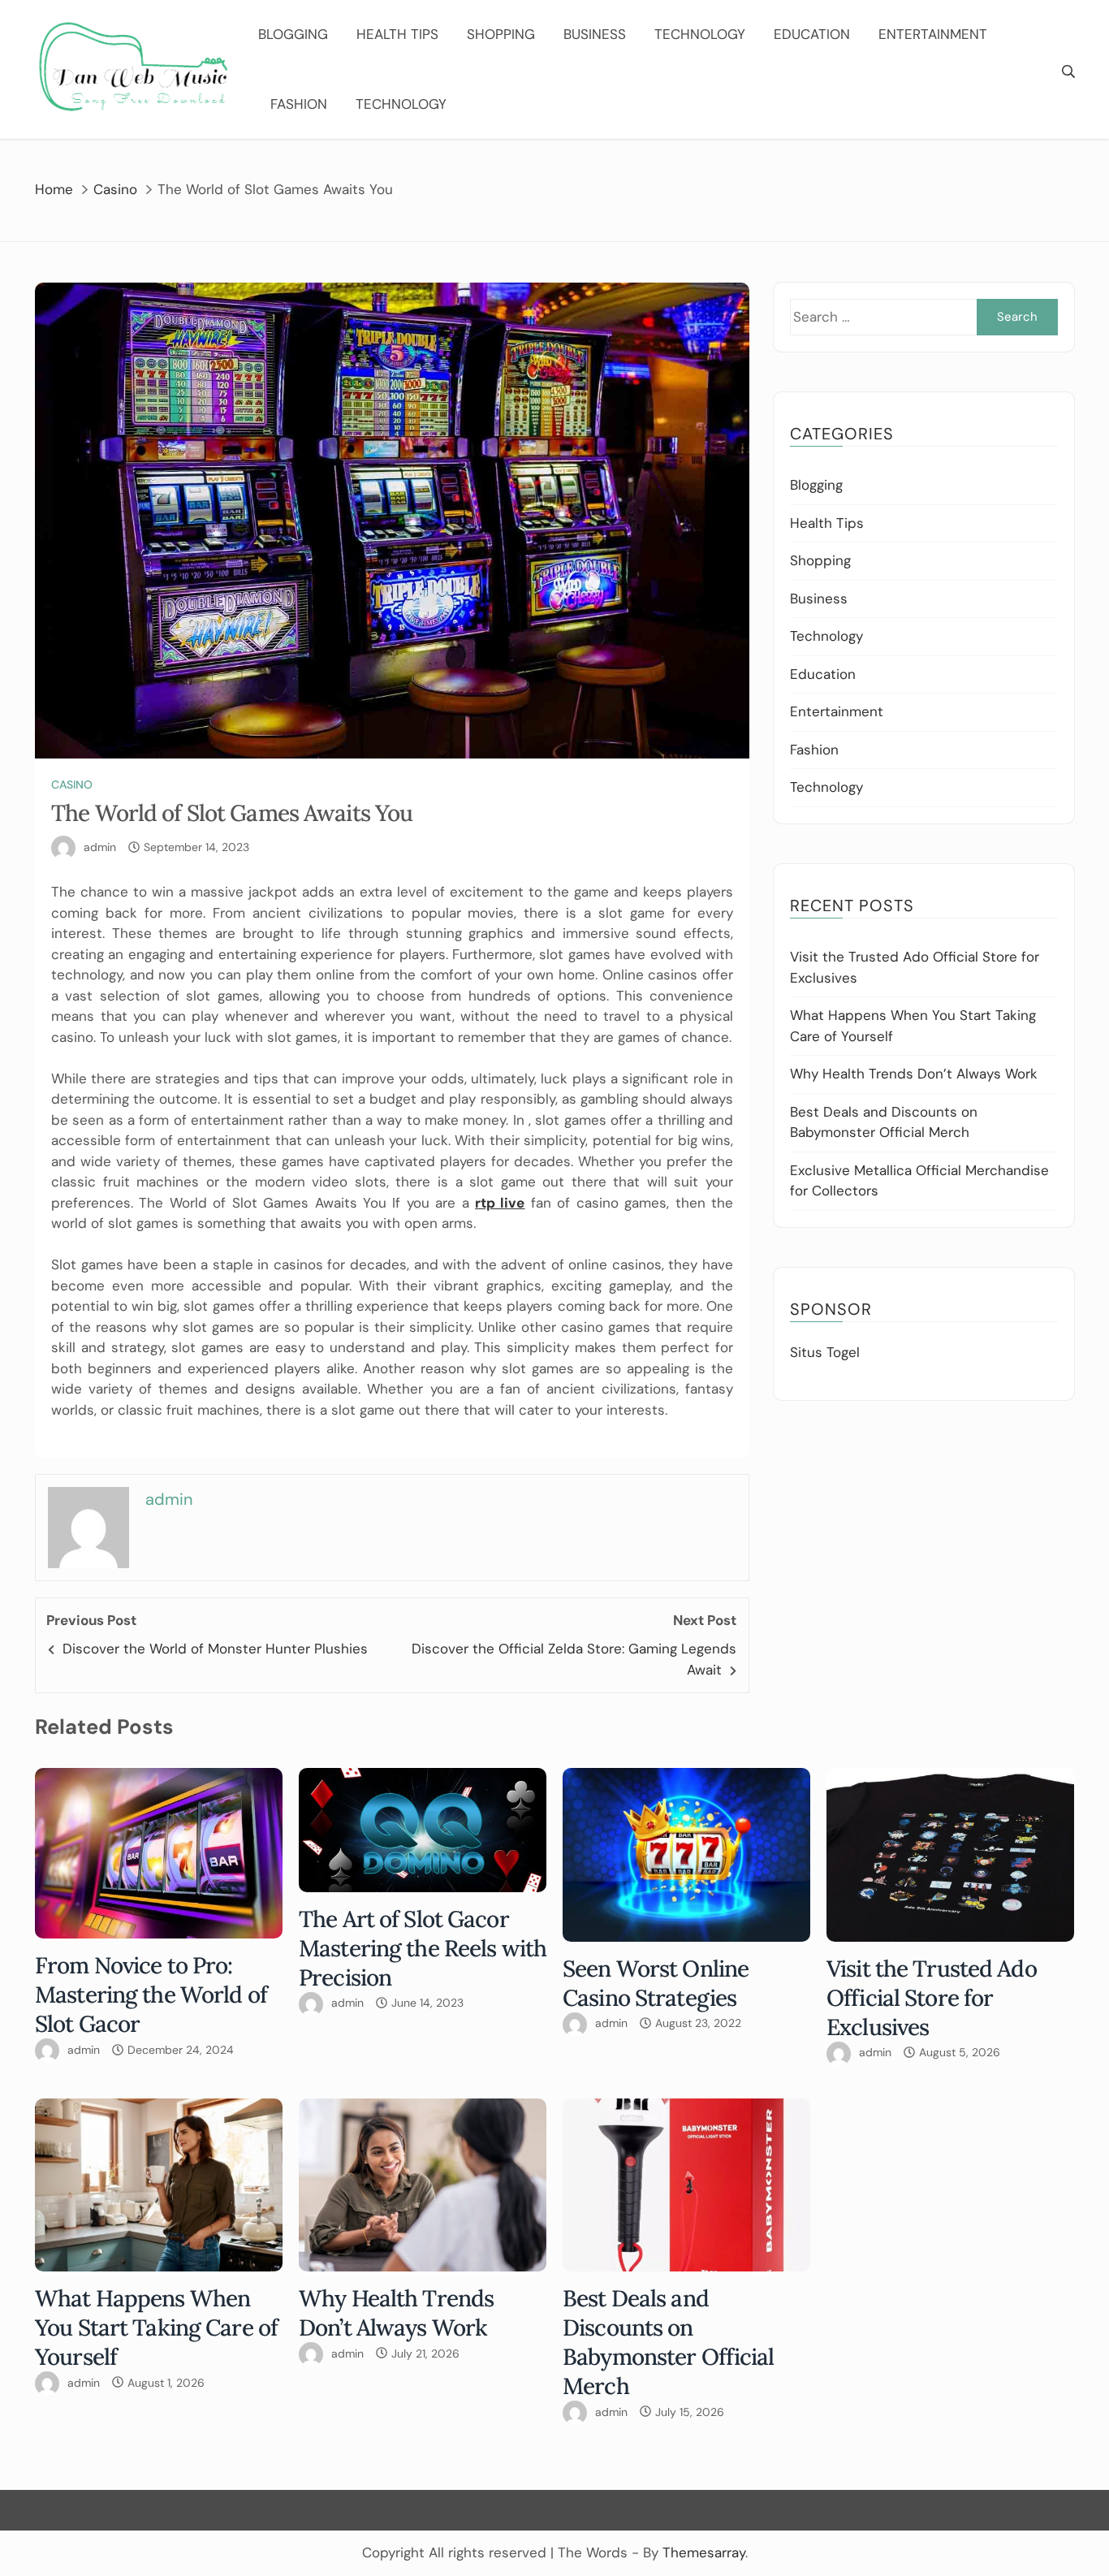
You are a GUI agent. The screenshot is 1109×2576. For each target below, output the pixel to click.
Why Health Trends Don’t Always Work (914, 1074)
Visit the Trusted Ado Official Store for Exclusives (932, 1998)
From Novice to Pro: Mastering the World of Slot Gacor (151, 1995)
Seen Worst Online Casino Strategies (656, 1983)
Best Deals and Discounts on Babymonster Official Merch (669, 2342)
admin (100, 847)
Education (812, 34)
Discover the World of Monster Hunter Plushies (215, 1649)
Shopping (501, 34)
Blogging (293, 34)
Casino (72, 784)
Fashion (299, 104)
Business (595, 34)
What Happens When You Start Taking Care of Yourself (156, 2327)
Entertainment (933, 34)
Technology (700, 34)
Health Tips (397, 34)
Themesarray (704, 2552)
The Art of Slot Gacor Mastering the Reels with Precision (423, 1948)
